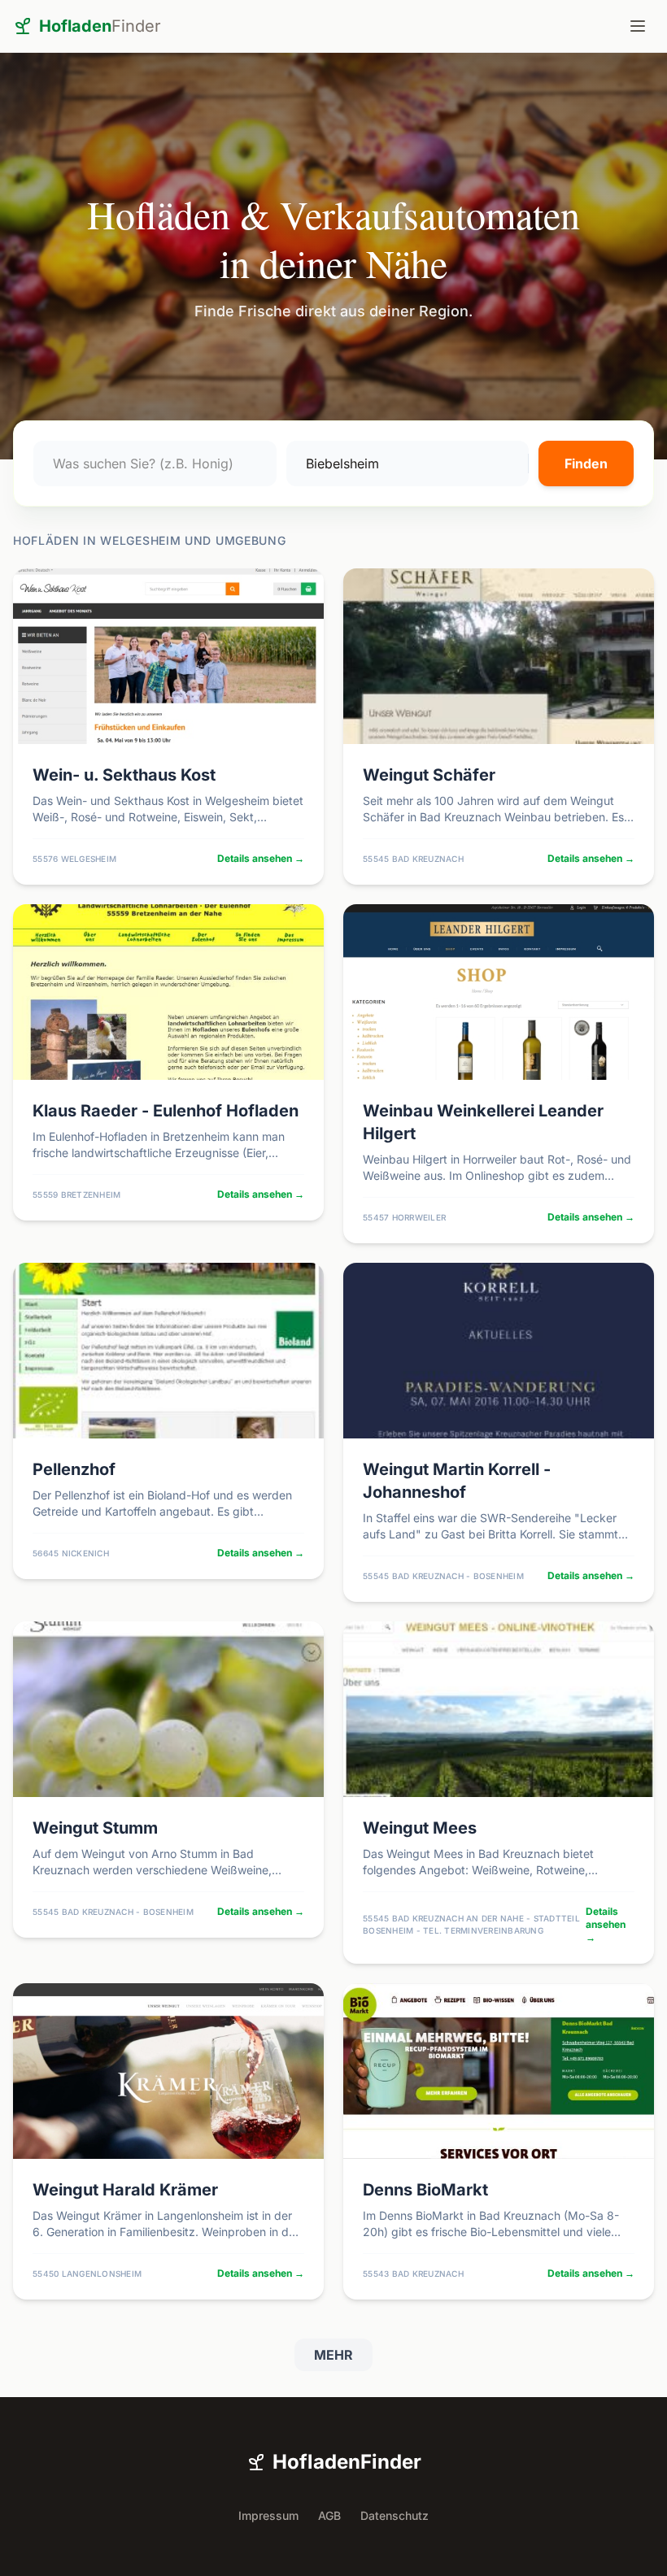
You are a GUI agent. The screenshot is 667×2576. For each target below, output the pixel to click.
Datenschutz (395, 2515)
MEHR (333, 2355)
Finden (586, 463)
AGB (329, 2515)
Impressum (268, 2515)
